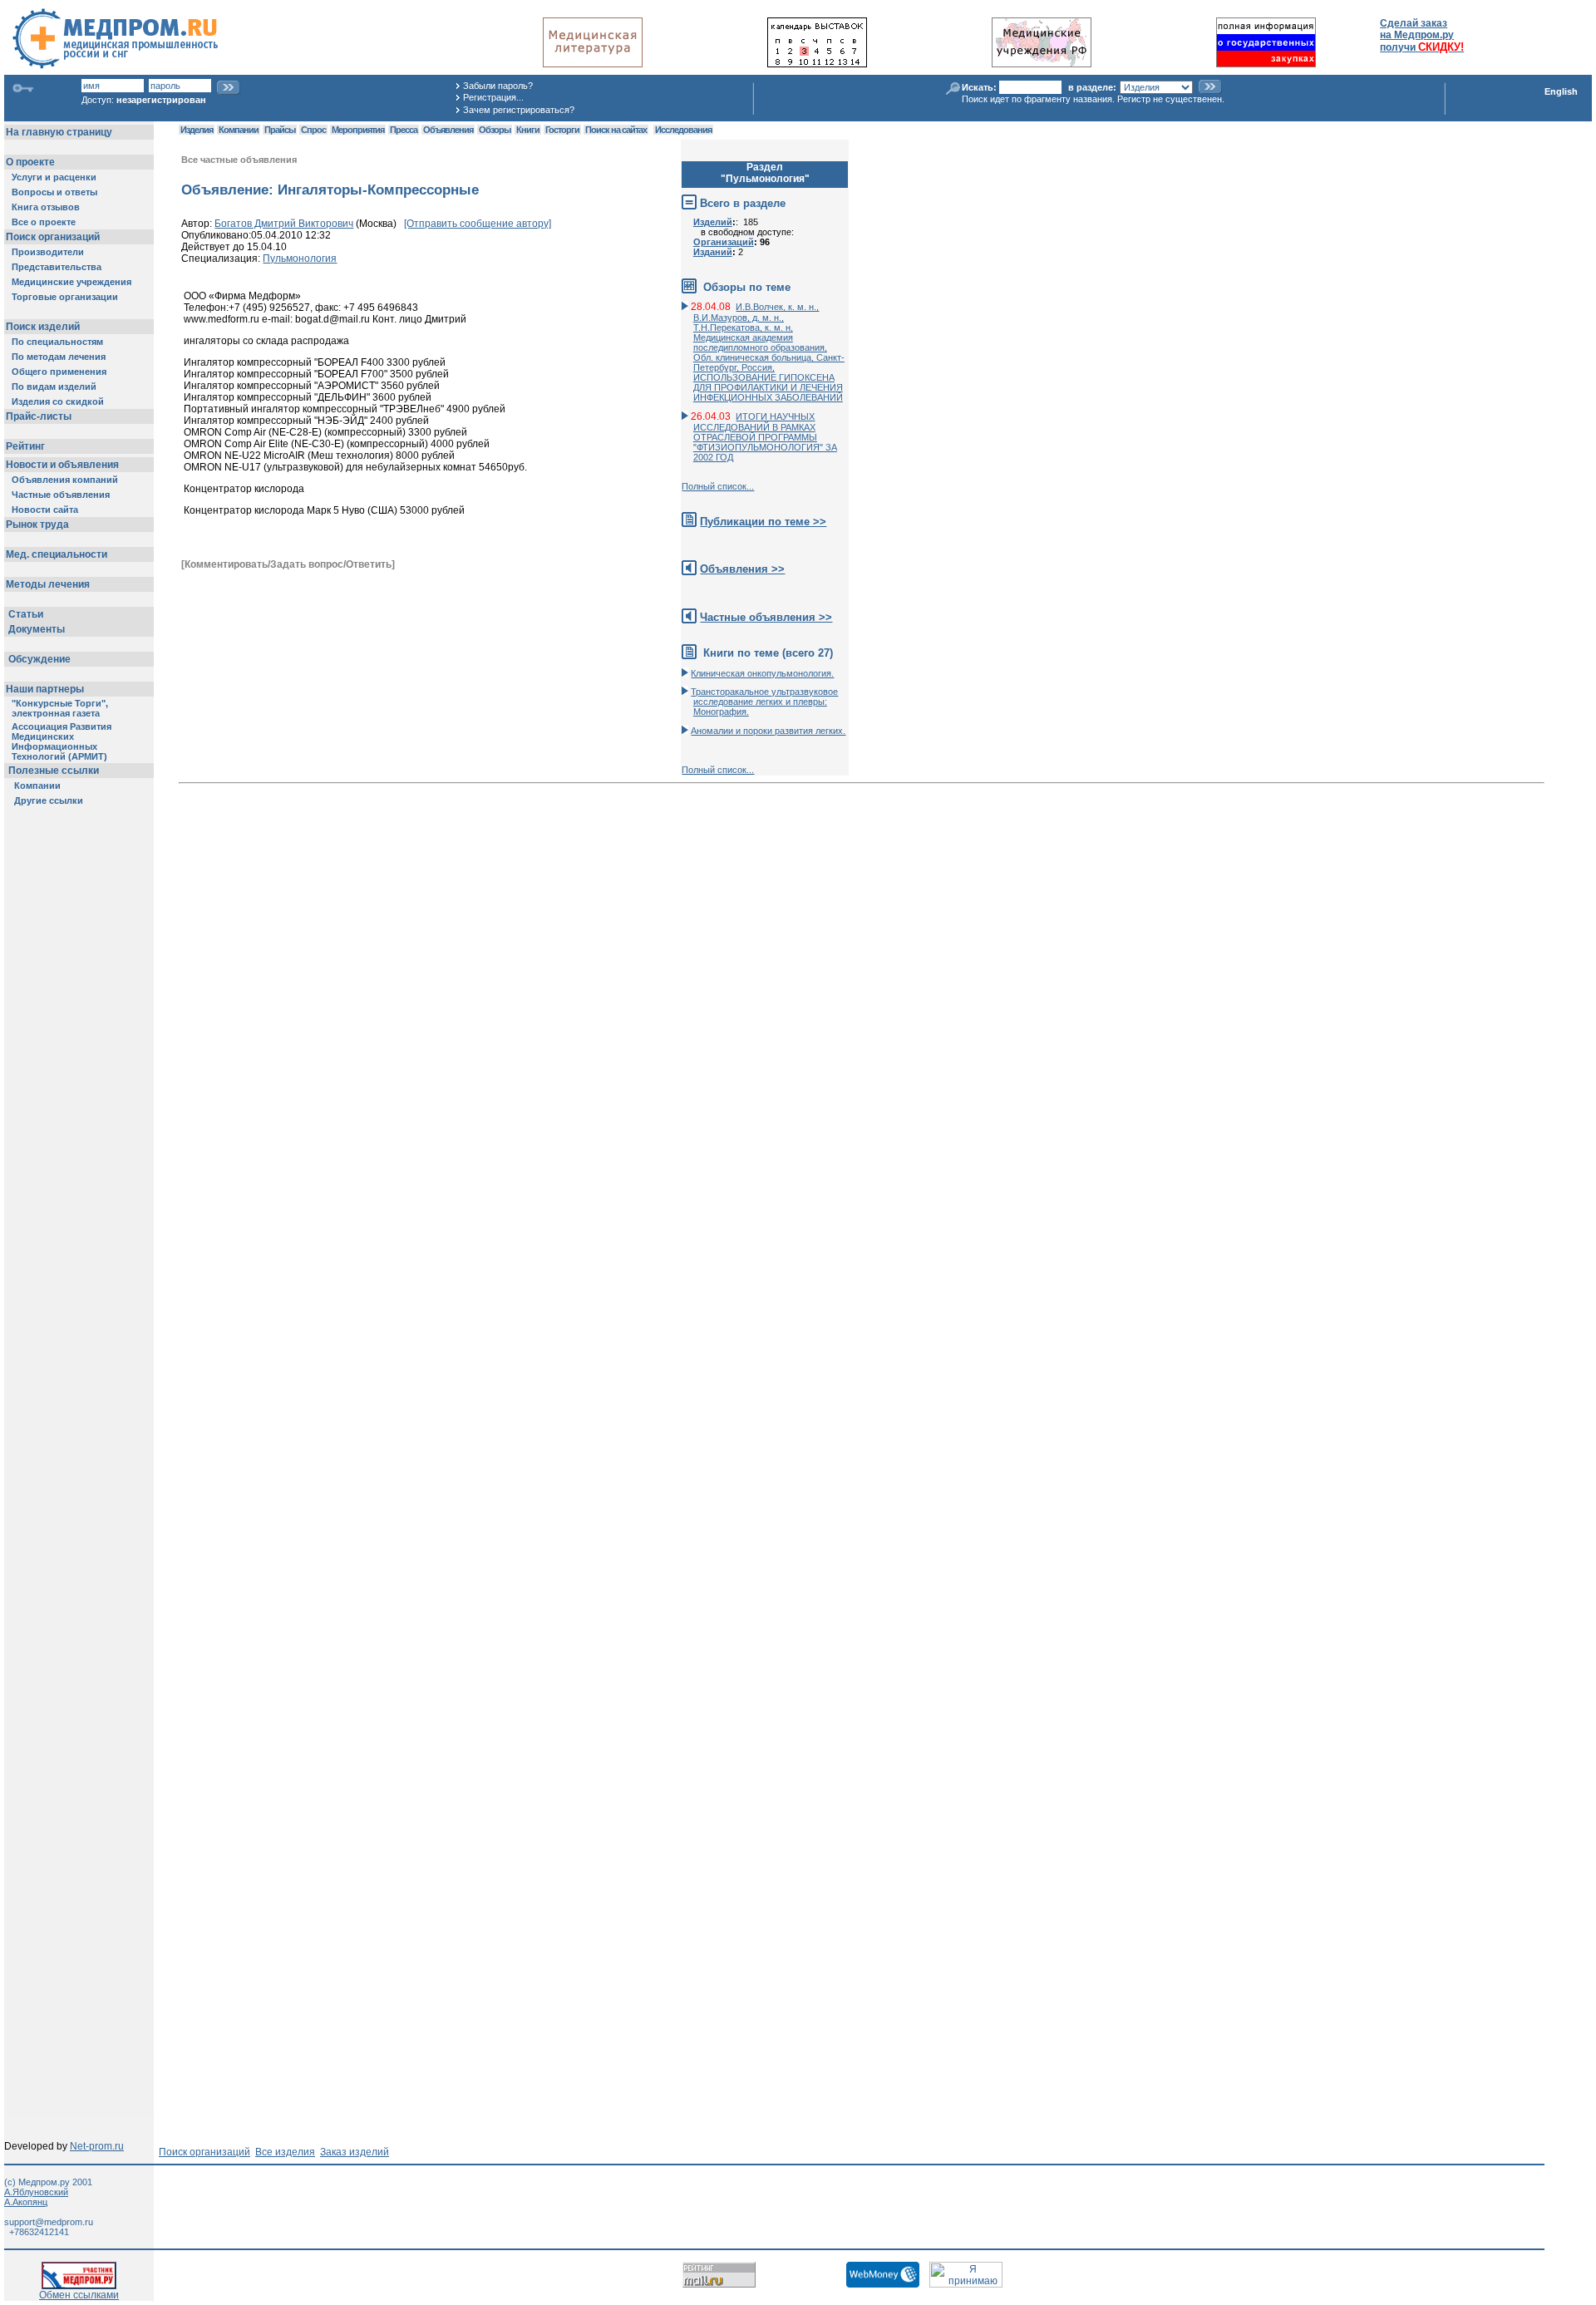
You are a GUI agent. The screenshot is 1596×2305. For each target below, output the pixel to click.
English (1561, 91)
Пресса (404, 130)
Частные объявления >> (766, 617)
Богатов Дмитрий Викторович (284, 224)
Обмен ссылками (79, 2295)
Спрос (313, 130)
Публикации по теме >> (763, 522)
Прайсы (280, 130)
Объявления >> (742, 569)
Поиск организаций (204, 2152)
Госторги (562, 130)
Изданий (713, 252)
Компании (239, 130)
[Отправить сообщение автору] (478, 224)
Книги (528, 130)
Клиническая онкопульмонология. (762, 673)
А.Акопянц (26, 2202)
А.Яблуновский (36, 2192)
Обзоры (495, 130)
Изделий (713, 222)
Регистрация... (493, 97)
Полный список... (718, 486)
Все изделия (285, 2152)
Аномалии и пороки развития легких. (768, 731)
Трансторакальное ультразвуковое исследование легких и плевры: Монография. (764, 702)
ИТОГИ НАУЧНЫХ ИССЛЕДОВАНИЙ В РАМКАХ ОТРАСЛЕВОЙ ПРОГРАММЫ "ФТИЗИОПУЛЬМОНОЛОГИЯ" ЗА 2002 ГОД (765, 437)
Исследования (683, 130)
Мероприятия (358, 130)
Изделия (197, 130)
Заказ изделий (355, 2152)
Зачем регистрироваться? (519, 110)
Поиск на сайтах (616, 130)
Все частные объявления (239, 160)
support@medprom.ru (49, 2222)
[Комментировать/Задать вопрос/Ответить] (288, 564)
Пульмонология (300, 259)
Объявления (448, 130)
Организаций (724, 242)
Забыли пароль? (498, 86)
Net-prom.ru (97, 2146)
